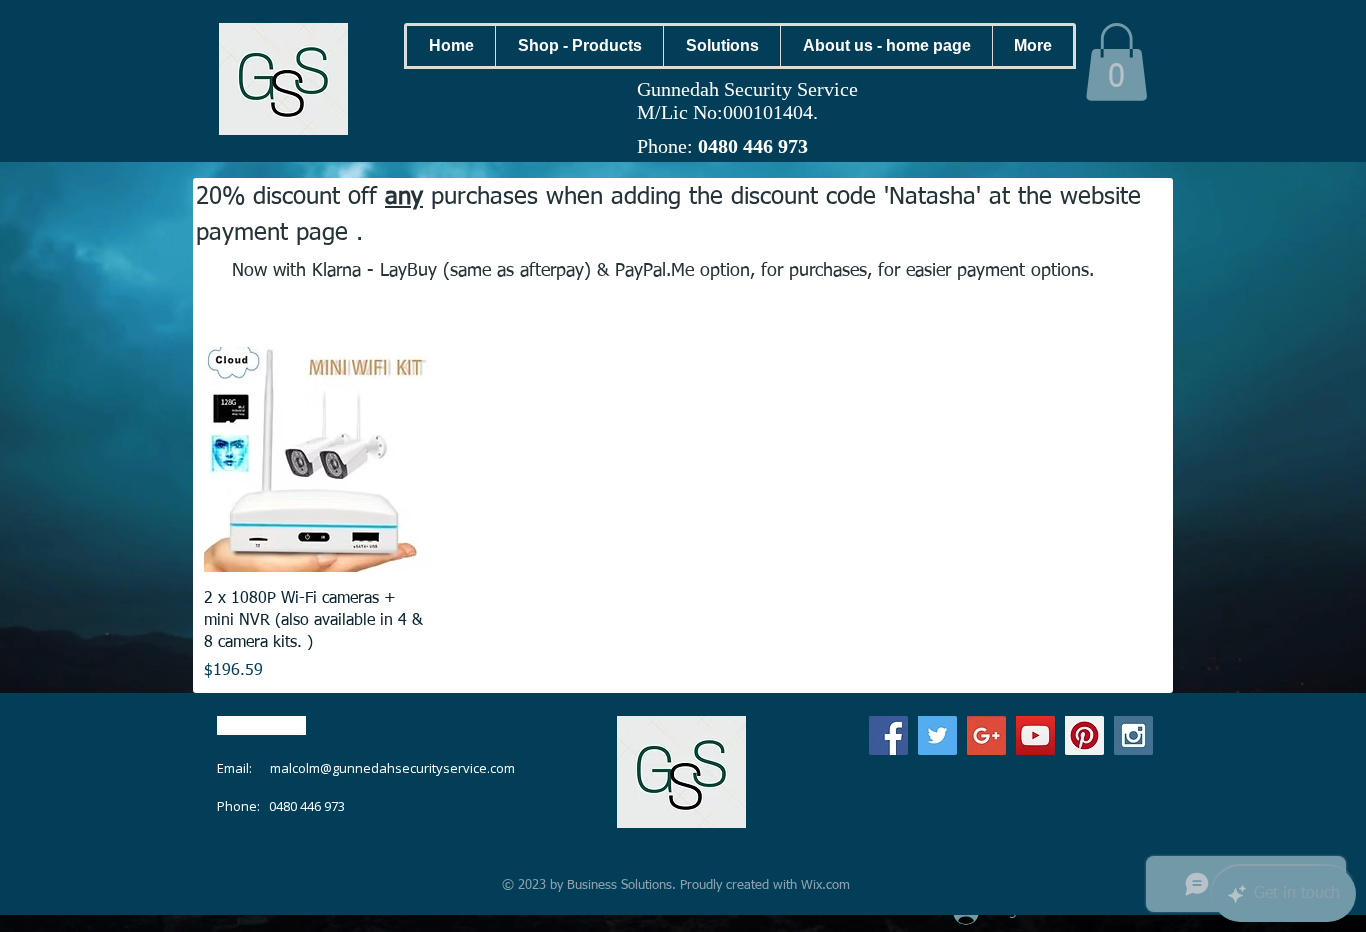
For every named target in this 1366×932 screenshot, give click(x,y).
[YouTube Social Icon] (1035, 735)
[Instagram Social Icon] (1133, 735)
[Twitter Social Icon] (937, 735)
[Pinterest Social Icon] (1084, 735)
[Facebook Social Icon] (888, 735)
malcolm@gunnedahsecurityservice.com (392, 768)
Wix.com (825, 885)
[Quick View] (316, 459)
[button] (579, 46)
